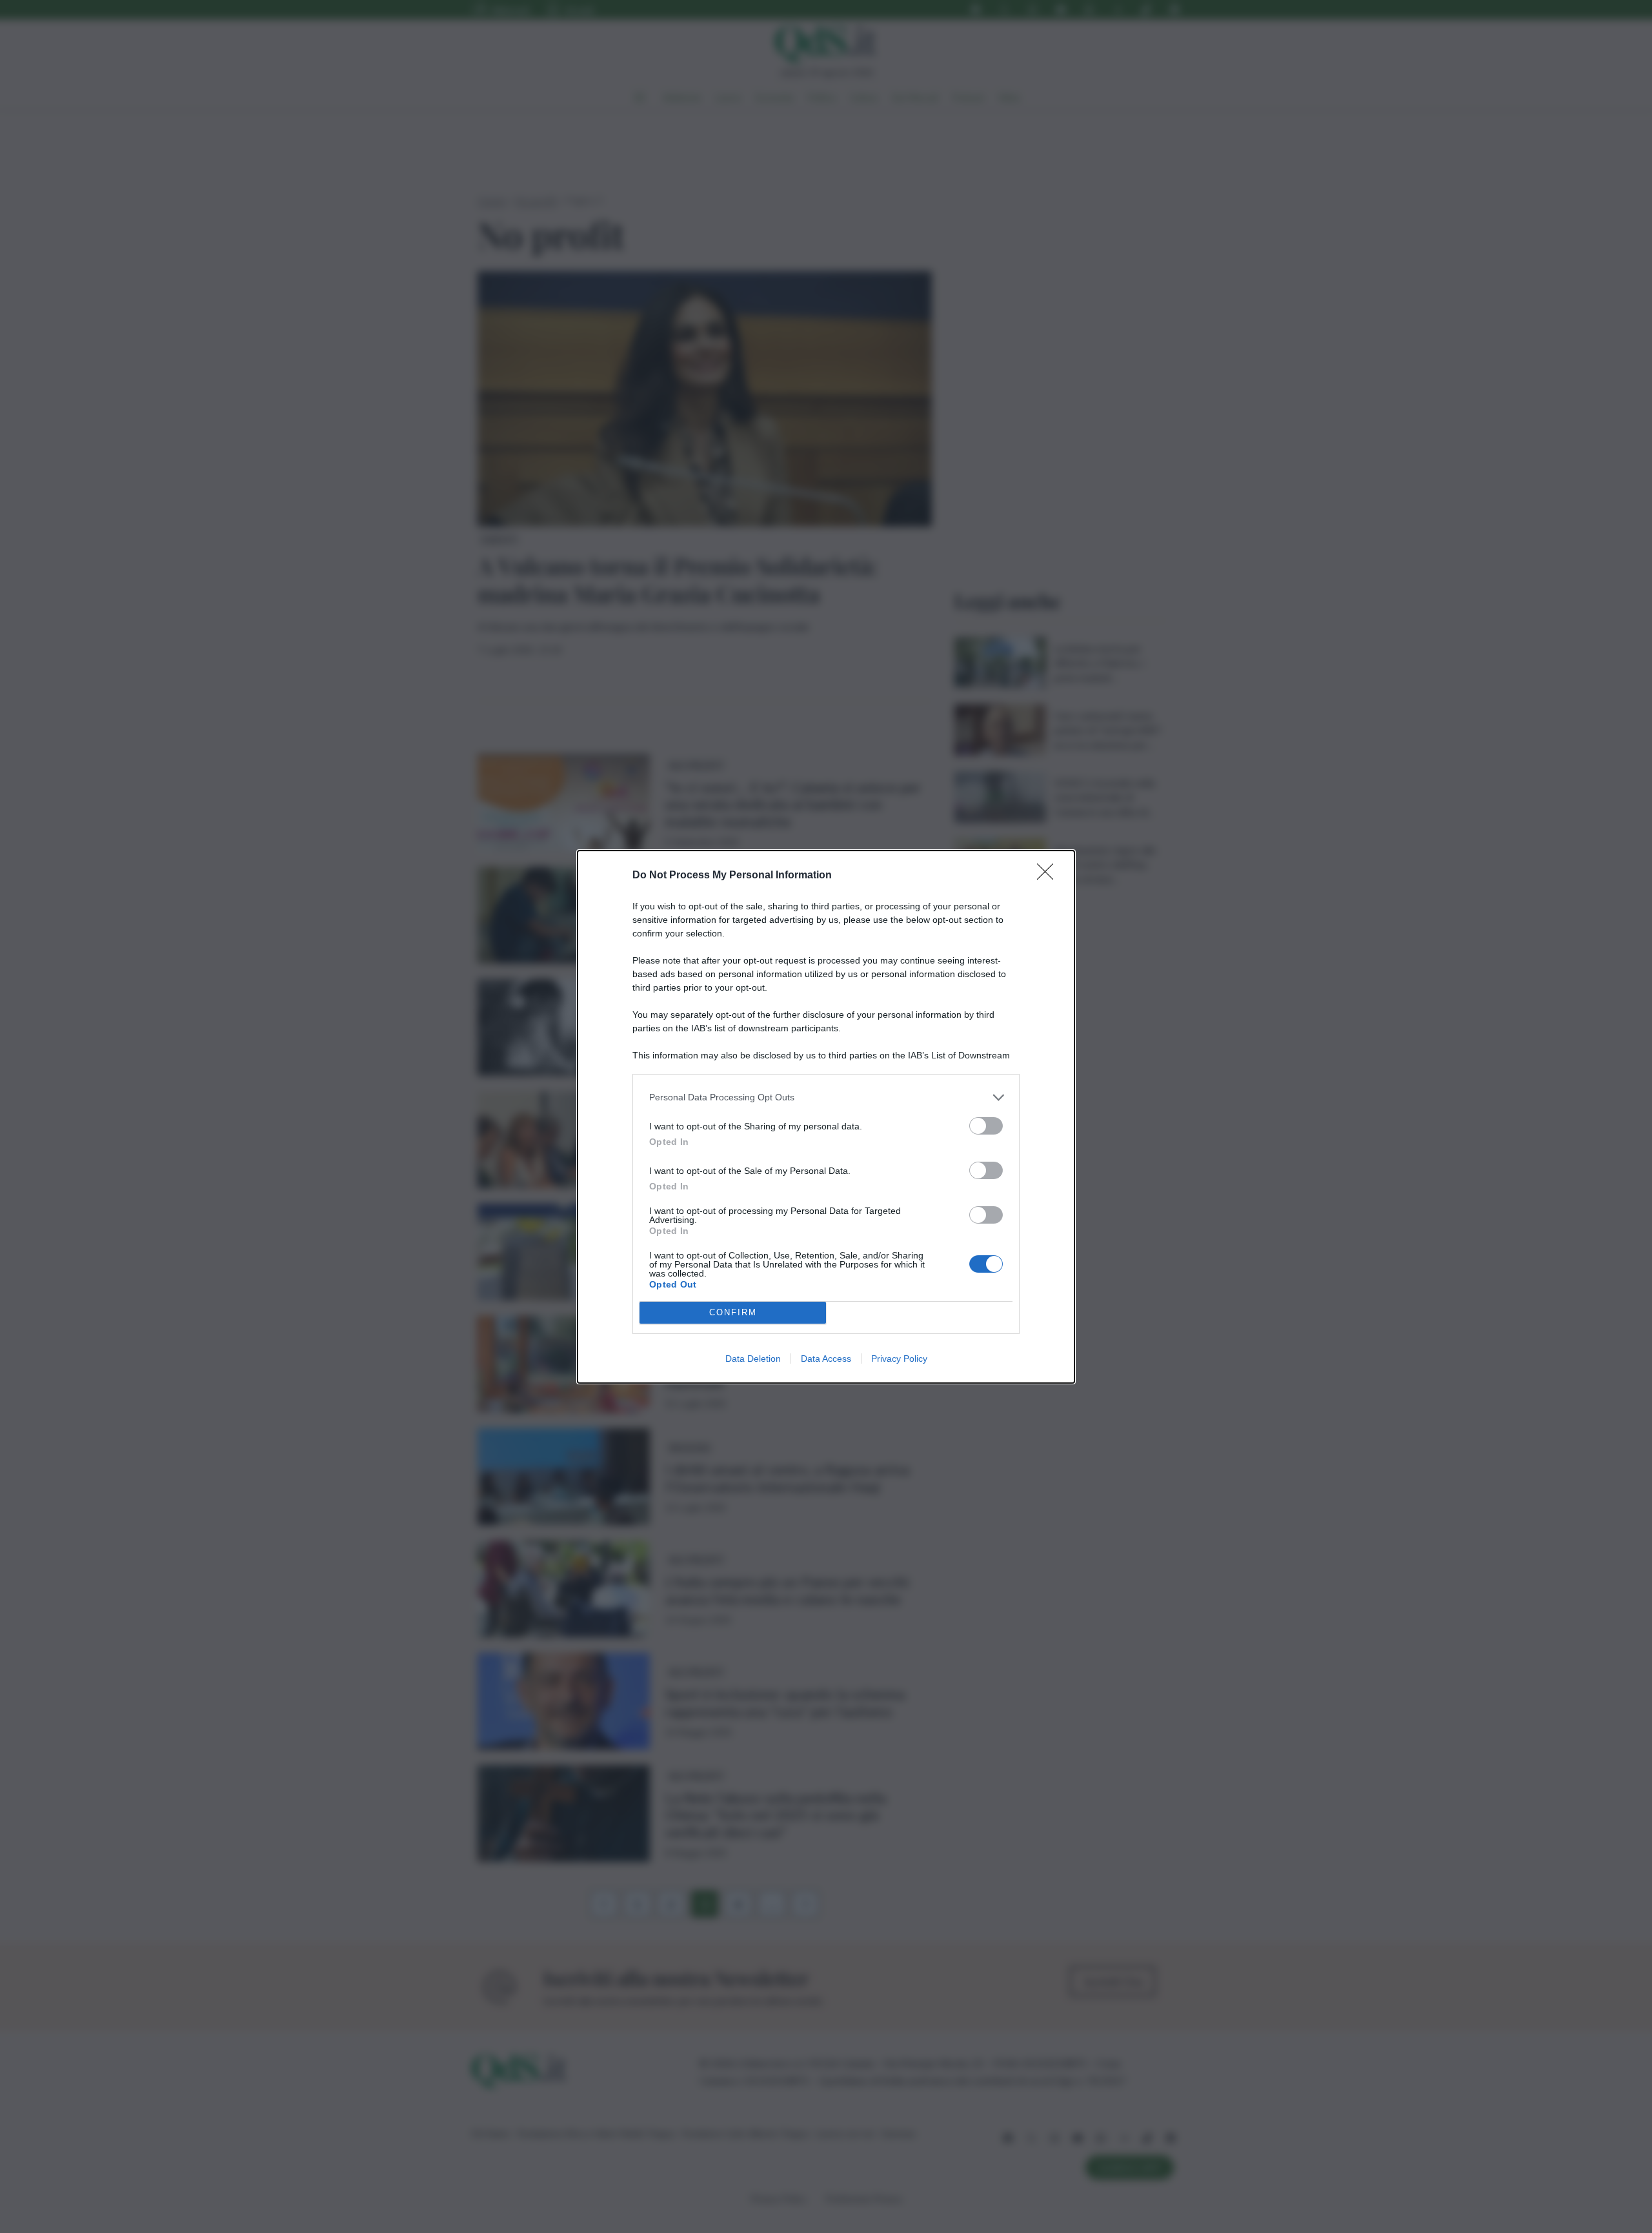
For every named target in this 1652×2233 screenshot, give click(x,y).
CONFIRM (733, 1312)
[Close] (1049, 876)
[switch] (986, 1126)
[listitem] (826, 1097)
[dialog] (826, 1117)
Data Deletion (753, 1359)
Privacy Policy (899, 1359)
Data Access (826, 1359)
